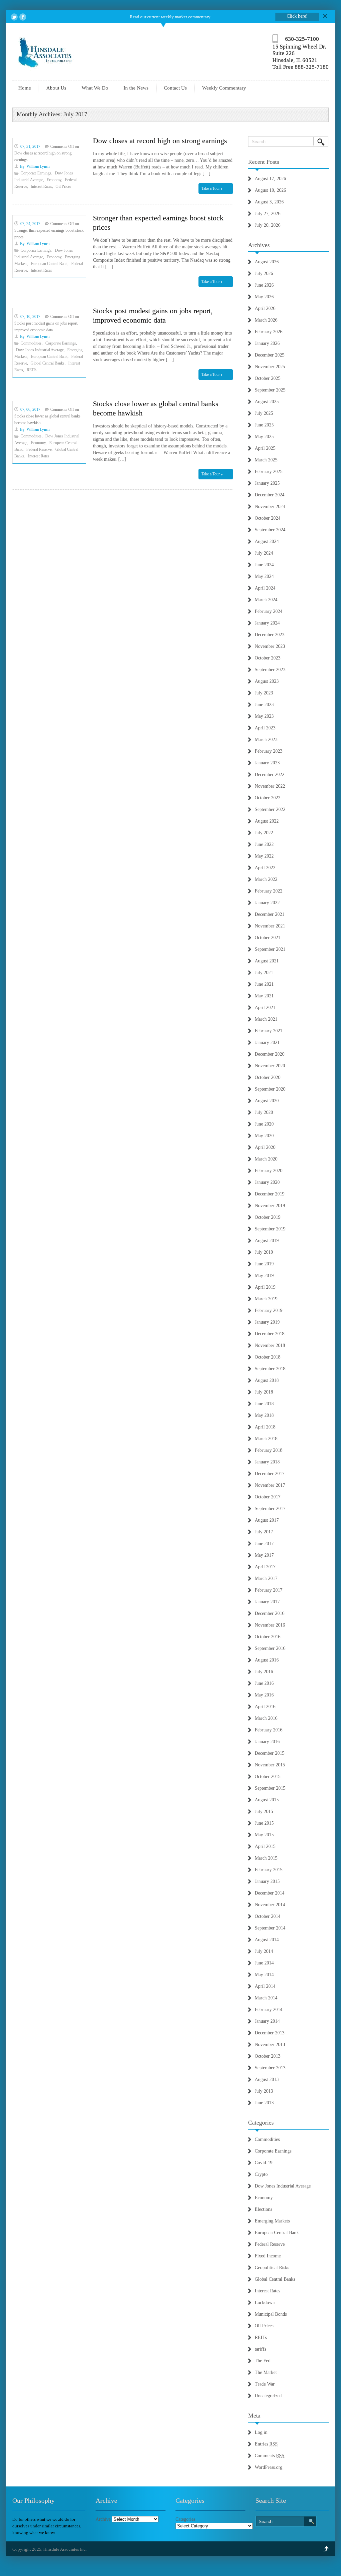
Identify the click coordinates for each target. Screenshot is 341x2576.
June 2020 (264, 1124)
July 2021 (264, 973)
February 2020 (269, 1171)
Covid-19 (264, 2163)
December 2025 (270, 355)
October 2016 (268, 1637)
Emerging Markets (272, 2221)
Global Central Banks (48, 363)
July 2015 (264, 1811)
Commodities (31, 343)
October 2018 (268, 1357)
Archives (259, 245)
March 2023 (266, 740)
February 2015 (269, 1870)
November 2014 (270, 1905)
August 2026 (267, 262)
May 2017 (264, 1555)
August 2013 (267, 2079)
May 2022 (264, 856)
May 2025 (264, 437)
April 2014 (265, 1986)
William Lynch (38, 166)
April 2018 (265, 1427)
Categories (261, 2123)
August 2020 (267, 1101)
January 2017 (267, 1602)
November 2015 (270, 1765)
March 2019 (266, 1299)
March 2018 (266, 1439)
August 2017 (267, 1520)
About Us (56, 88)
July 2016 (264, 1672)
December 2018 (270, 1334)
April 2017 (265, 1567)
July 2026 (264, 273)
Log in (261, 2432)
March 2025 (266, 460)
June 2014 (264, 1963)
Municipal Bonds (271, 2314)
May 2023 (264, 716)
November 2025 (270, 367)
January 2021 (267, 1042)
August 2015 (267, 1800)
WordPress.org (269, 2467)
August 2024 (267, 541)
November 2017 (270, 1485)
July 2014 (264, 1951)
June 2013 (264, 2103)
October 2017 (268, 1497)
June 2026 (264, 285)
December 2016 (270, 1613)
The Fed (263, 2361)
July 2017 (264, 1532)
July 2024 (264, 553)
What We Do (95, 88)
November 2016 (270, 1625)
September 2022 (270, 809)
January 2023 (267, 763)
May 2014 (264, 1975)
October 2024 (268, 518)
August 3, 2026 (269, 202)
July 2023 (264, 693)
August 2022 (267, 821)
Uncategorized (268, 2396)
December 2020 (270, 1054)
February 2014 (269, 2010)
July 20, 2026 (268, 225)
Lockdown (265, 2303)
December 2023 (270, 635)
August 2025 (267, 402)
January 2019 (267, 1322)
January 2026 (267, 343)
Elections (263, 2209)
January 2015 (267, 1881)
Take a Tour (211, 188)
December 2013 (270, 2033)
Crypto (261, 2174)
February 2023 (269, 751)
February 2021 (269, 1031)
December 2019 (270, 1194)
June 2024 (264, 565)
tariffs (260, 2349)
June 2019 (264, 1264)
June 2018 (264, 1404)
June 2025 (264, 425)
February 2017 (269, 1590)
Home (25, 88)
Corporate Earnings (36, 173)
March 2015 (266, 1858)
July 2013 (264, 2091)
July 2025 (264, 413)
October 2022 (268, 798)
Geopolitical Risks (272, 2268)
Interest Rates (41, 186)
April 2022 (265, 868)
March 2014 (266, 1998)
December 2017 (270, 1474)
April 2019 (265, 1287)
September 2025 (270, 390)
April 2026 (265, 308)
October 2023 (268, 658)
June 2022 (264, 844)
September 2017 (270, 1509)
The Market (266, 2372)
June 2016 (264, 1683)
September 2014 (270, 1928)
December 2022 (270, 774)
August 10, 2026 (270, 190)
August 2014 (267, 1940)
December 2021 (270, 914)
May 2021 (264, 996)
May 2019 (264, 1276)
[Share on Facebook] (23, 17)
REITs (32, 370)
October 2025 (268, 378)
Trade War (265, 2384)
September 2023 (270, 670)
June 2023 (264, 705)
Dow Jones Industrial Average (40, 350)
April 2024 (265, 588)
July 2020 (264, 1112)
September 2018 (270, 1369)
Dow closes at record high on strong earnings (160, 141)
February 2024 (269, 611)
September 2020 (270, 1089)
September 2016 (270, 1648)
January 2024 (267, 623)
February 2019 (269, 1310)
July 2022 (264, 833)
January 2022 (267, 903)
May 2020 (264, 1136)
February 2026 (269, 332)
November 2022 (270, 786)
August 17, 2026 (270, 179)
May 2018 (264, 1415)
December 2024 (270, 495)
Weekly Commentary (224, 88)
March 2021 (266, 1019)
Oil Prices (63, 186)
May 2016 (264, 1695)
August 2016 (267, 1660)
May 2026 (264, 297)
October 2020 (268, 1077)
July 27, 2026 (268, 214)
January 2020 (267, 1182)
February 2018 (269, 1450)
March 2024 (266, 600)
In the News (136, 88)
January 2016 (267, 1742)
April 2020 (265, 1147)
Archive (103, 2519)
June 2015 (264, 1823)
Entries (266, 2444)
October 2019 (268, 1217)
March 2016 (266, 1718)
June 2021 (264, 984)
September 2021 (270, 949)
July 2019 (264, 1252)
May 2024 (264, 576)
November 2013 (270, 2045)
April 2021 (265, 1008)
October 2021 (268, 938)
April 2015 (265, 1846)
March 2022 (266, 879)
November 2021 (270, 926)
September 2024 (270, 530)
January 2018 (267, 1462)
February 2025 (269, 472)
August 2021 (267, 961)
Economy (54, 180)
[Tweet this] (14, 17)
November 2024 (270, 507)
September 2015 (270, 1788)
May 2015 (264, 1835)
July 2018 (264, 1392)
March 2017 (266, 1578)
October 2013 (268, 2056)
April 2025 (265, 448)
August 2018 (267, 1380)
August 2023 (267, 681)
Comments (270, 2456)
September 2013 (270, 2068)
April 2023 (265, 728)
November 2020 (270, 1066)
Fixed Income (268, 2256)
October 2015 (268, 1777)
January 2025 (267, 483)
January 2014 (267, 2021)
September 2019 (270, 1229)
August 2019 (267, 1241)
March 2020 (266, 1159)
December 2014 (270, 1893)
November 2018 (270, 1345)
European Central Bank (49, 264)
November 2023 (270, 646)
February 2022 (269, 891)
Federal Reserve (39, 449)
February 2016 (269, 1730)
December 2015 (270, 1753)
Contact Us (175, 88)
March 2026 (266, 320)
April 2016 (265, 1707)
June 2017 (264, 1544)
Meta (254, 2416)
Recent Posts (264, 162)
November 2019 (270, 1206)
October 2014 (268, 1916)
